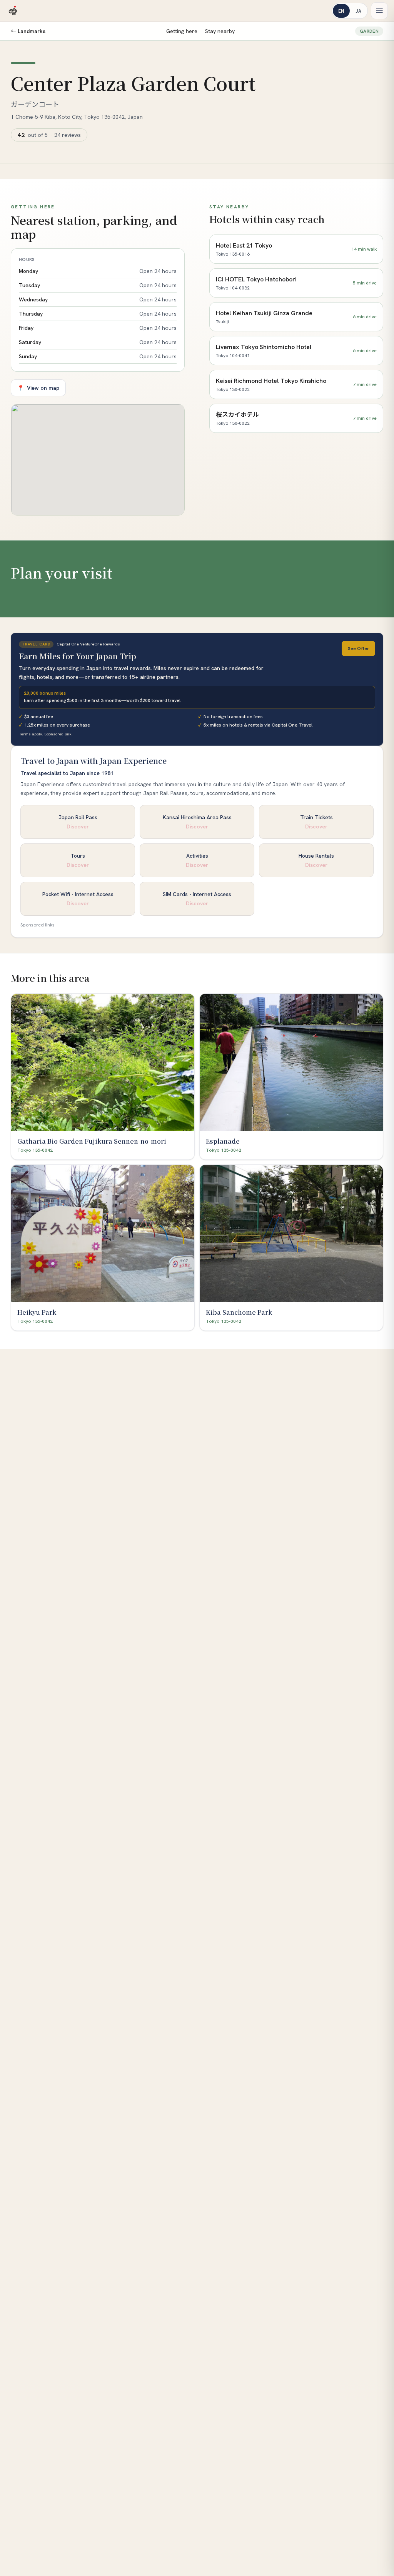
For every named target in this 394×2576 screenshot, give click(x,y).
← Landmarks (28, 31)
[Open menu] (379, 11)
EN (341, 11)
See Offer (358, 649)
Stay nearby (220, 31)
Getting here (182, 31)
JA (358, 11)
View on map (38, 388)
